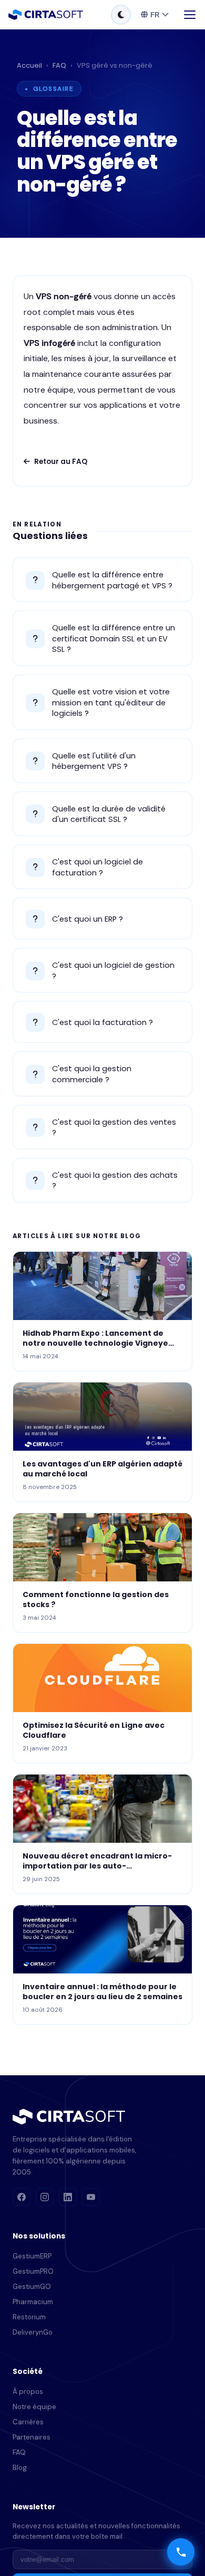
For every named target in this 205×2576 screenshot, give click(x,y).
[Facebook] (22, 2197)
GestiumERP (32, 2256)
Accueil (29, 65)
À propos (28, 2392)
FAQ (59, 65)
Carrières (28, 2422)
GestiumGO (32, 2287)
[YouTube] (91, 2197)
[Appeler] (181, 2552)
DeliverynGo (33, 2332)
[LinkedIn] (68, 2197)
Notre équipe (34, 2407)
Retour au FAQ (61, 462)
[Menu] (190, 15)
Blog (20, 2468)
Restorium (29, 2317)
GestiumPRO (33, 2271)
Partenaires (32, 2437)
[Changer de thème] (121, 15)
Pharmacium (33, 2302)
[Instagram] (45, 2197)
